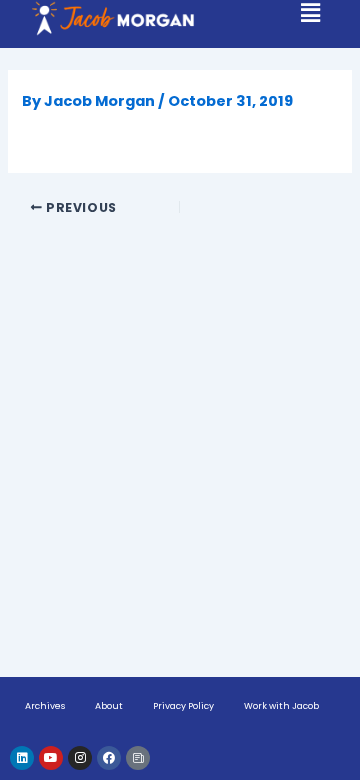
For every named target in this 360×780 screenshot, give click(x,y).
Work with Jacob (281, 706)
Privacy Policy (183, 706)
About (109, 706)
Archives (45, 706)
